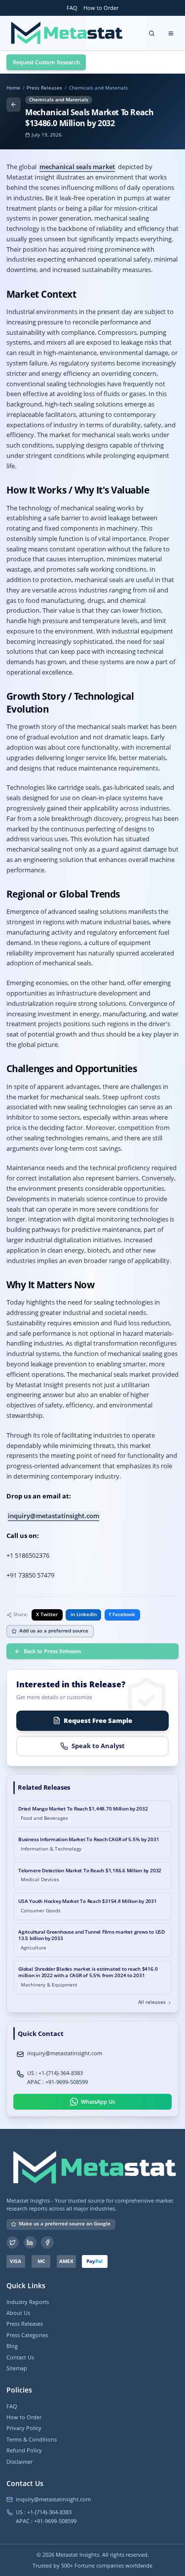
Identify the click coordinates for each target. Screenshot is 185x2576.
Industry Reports (28, 2302)
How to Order (101, 8)
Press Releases (44, 88)
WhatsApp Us (98, 2101)
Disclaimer (19, 2462)
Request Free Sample (98, 1720)
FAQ (72, 8)
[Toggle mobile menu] (171, 33)
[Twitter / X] (13, 2243)
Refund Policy (24, 2450)
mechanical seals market (77, 167)
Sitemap (17, 2368)
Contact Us (20, 2357)
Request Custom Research (46, 62)
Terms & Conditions (32, 2439)
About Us (18, 2313)
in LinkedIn (84, 1614)
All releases (152, 2002)
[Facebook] (47, 2243)
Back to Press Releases (52, 1651)
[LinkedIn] (30, 2243)
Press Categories (27, 2335)
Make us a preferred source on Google (65, 2224)
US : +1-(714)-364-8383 (55, 2073)
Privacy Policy (24, 2428)
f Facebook (122, 1614)
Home (13, 88)
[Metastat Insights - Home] (65, 33)
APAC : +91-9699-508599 (57, 2082)
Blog (12, 2346)
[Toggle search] (152, 33)
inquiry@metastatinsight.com (54, 1516)
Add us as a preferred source (54, 1631)
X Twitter (47, 1614)
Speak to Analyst (98, 1746)
